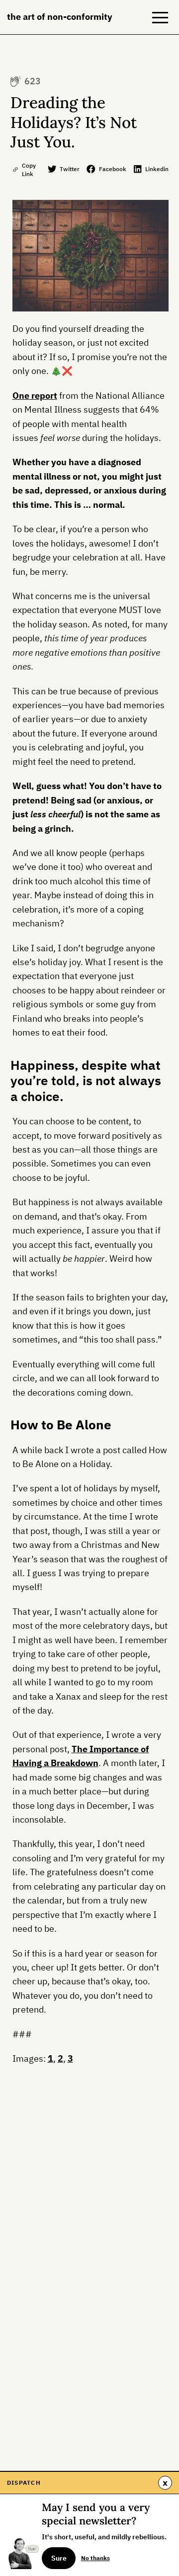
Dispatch (24, 2482)
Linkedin (157, 169)
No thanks (95, 2558)
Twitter (70, 169)
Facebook (113, 169)
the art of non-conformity (60, 17)
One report (35, 396)
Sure (59, 2558)
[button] (160, 17)
